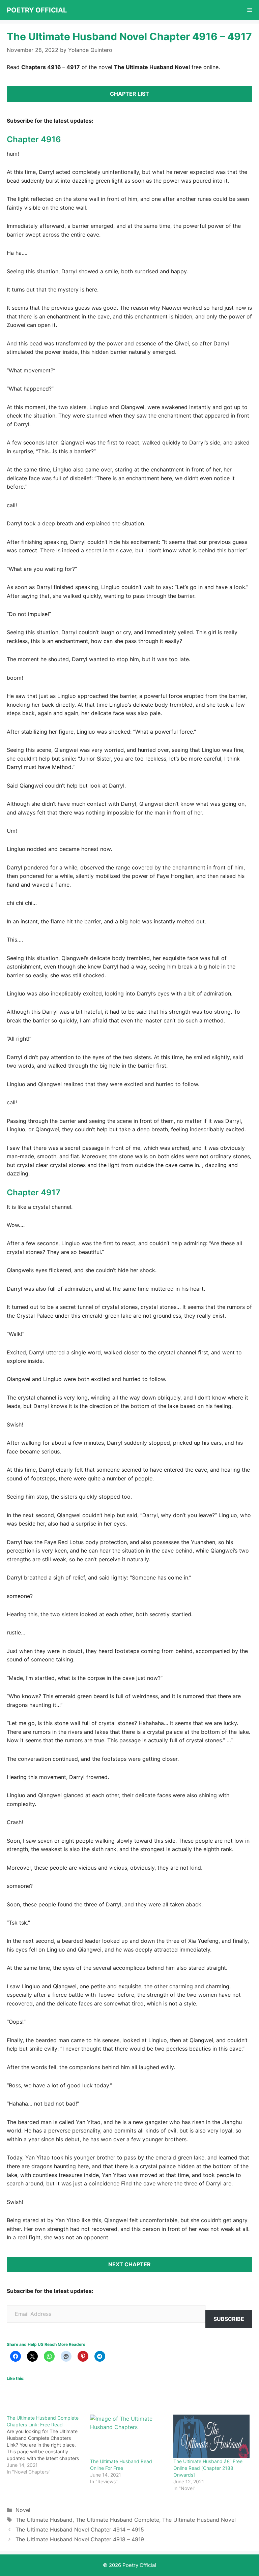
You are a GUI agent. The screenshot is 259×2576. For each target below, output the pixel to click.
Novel (23, 2510)
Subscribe (229, 2319)
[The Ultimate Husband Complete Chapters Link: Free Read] (48, 2445)
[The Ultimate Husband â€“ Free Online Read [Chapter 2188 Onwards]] (212, 2436)
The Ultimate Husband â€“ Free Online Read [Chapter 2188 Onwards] (208, 2468)
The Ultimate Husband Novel (199, 2520)
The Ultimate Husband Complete (117, 2520)
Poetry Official (37, 10)
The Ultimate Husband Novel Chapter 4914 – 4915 (80, 2529)
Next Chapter (129, 2264)
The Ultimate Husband (44, 2520)
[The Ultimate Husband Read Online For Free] (128, 2436)
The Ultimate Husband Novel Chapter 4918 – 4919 (80, 2539)
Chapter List (129, 94)
